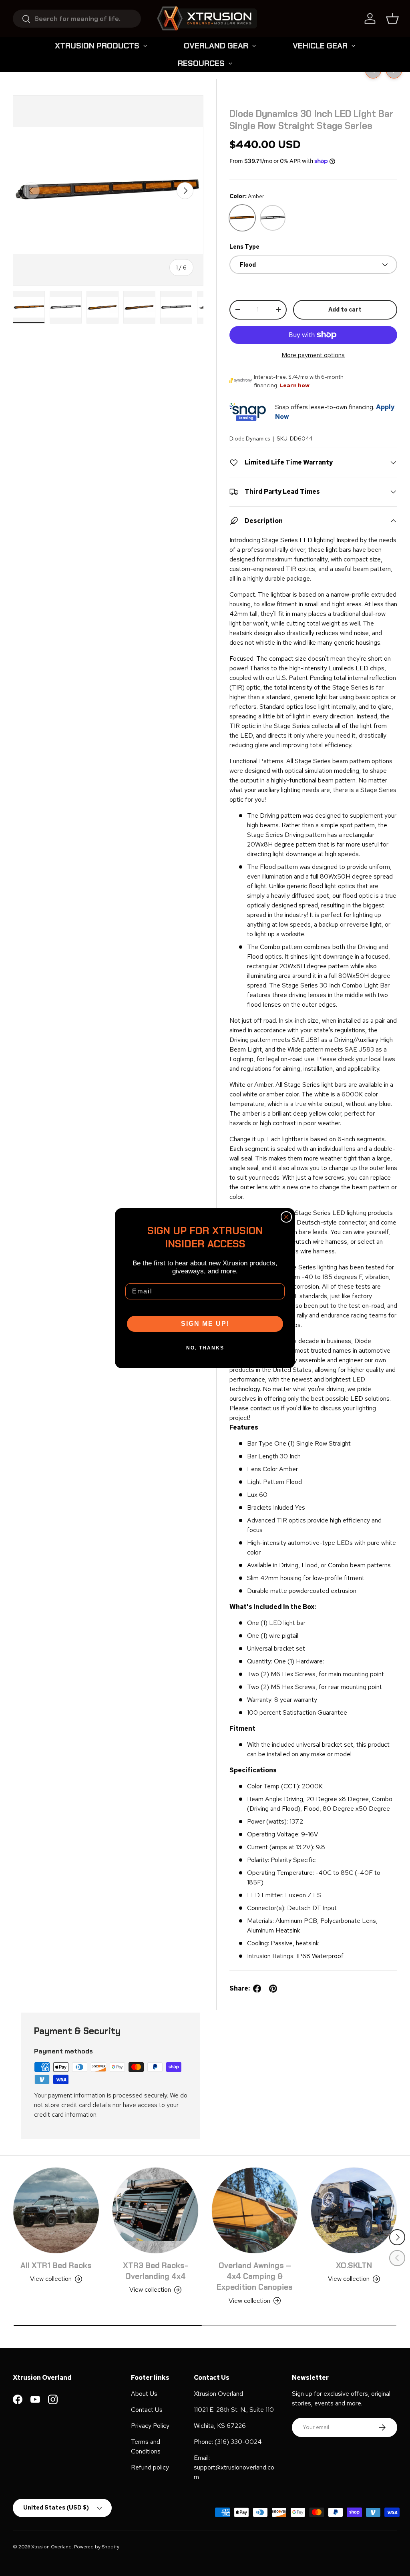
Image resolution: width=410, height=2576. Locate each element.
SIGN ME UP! (205, 1324)
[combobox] (77, 19)
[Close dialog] (286, 1217)
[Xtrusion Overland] (207, 18)
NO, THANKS (205, 1348)
